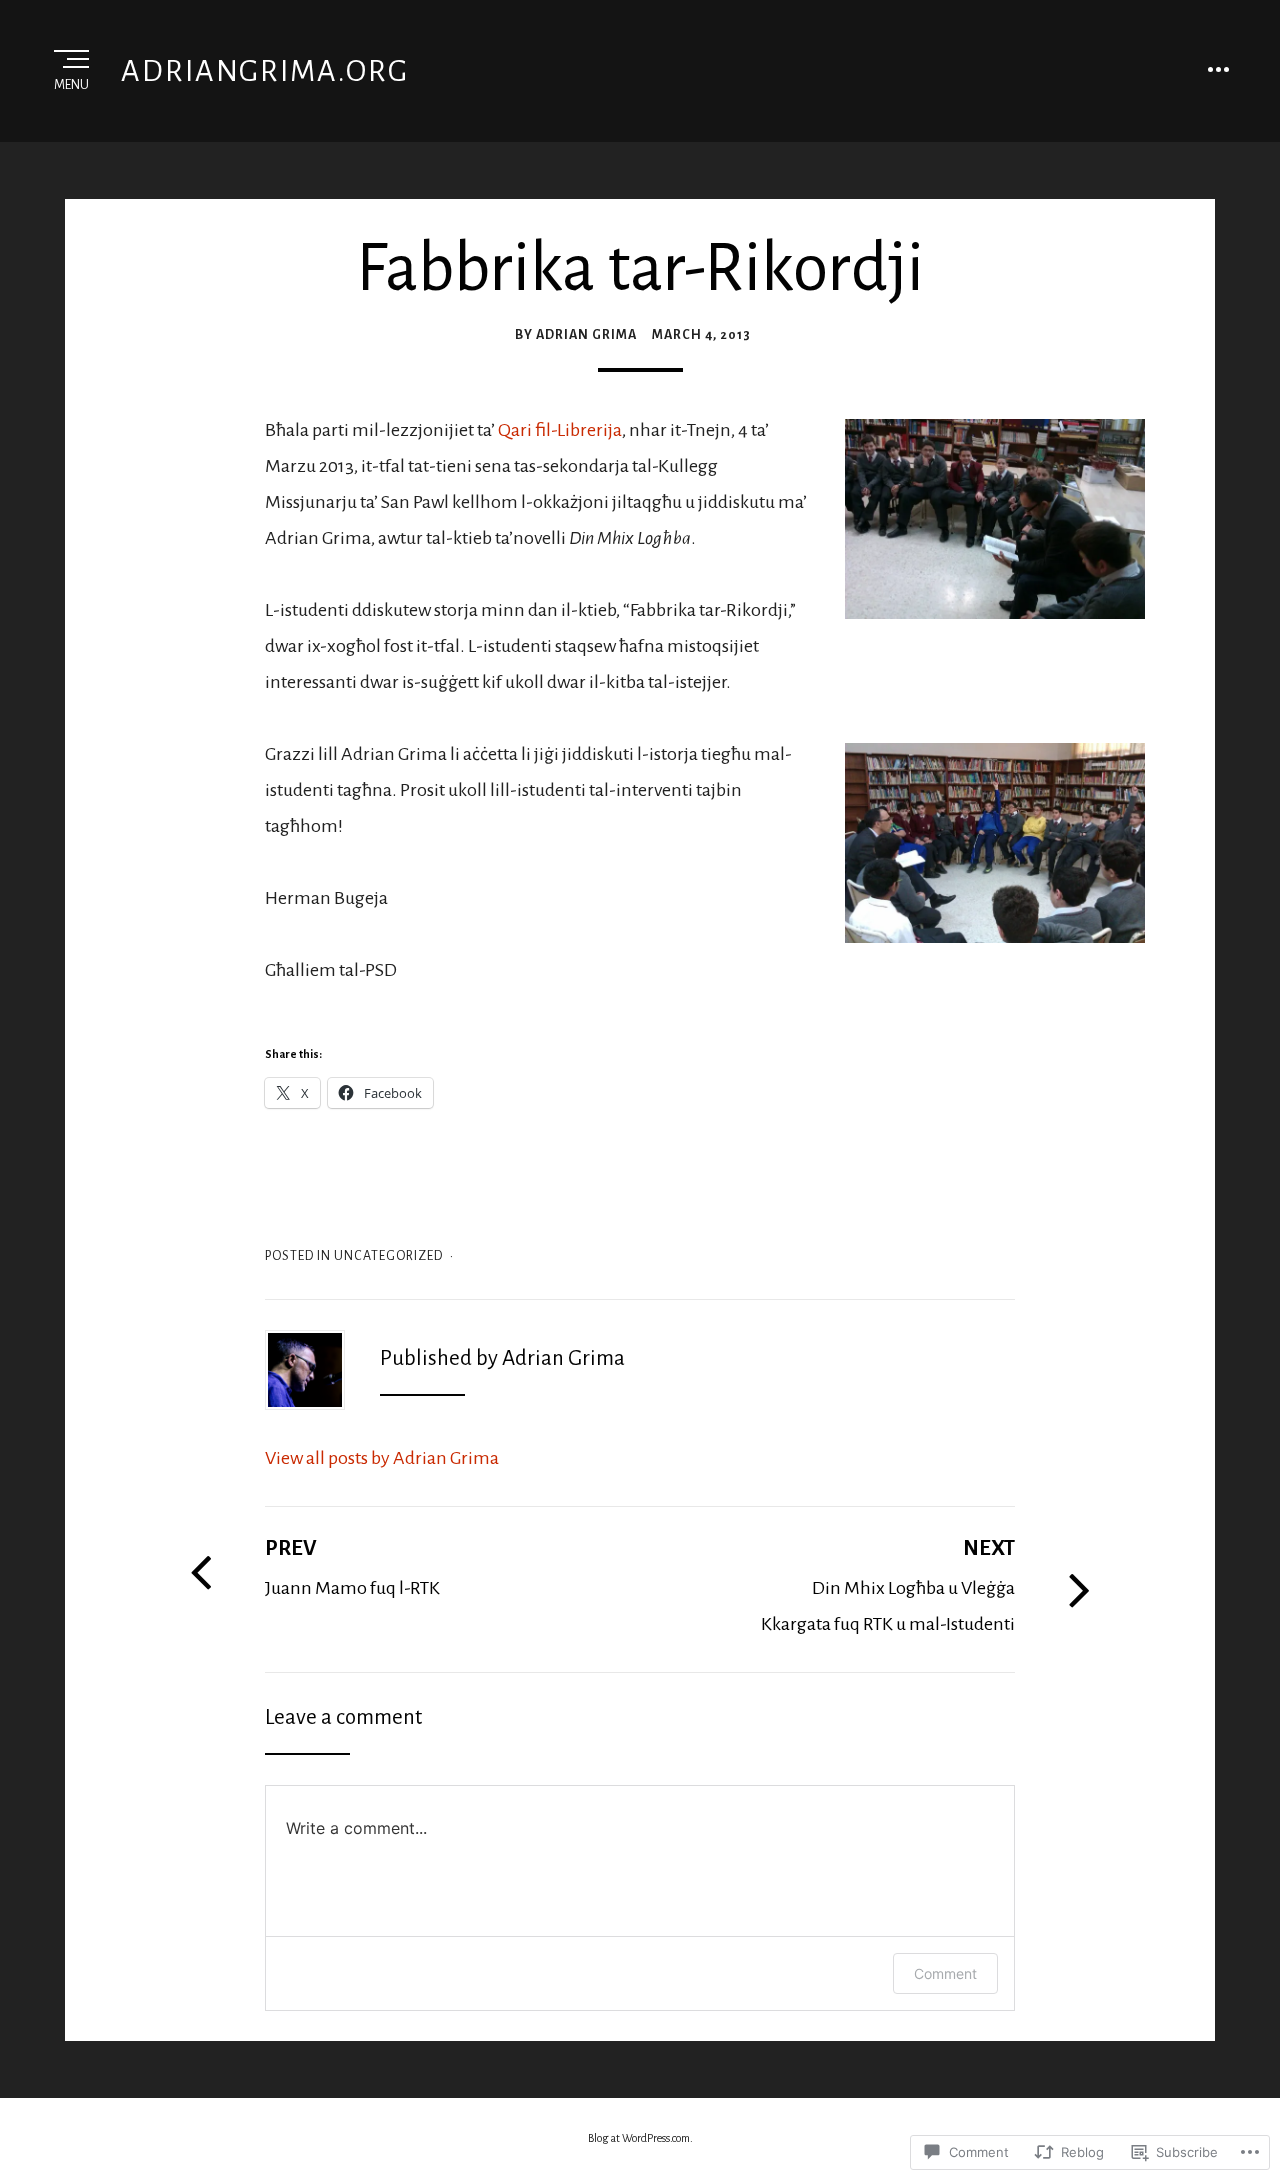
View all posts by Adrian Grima (382, 1458)
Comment (945, 1973)
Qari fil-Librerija (560, 430)
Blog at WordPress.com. (640, 2138)
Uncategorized (388, 1256)
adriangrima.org (265, 71)
